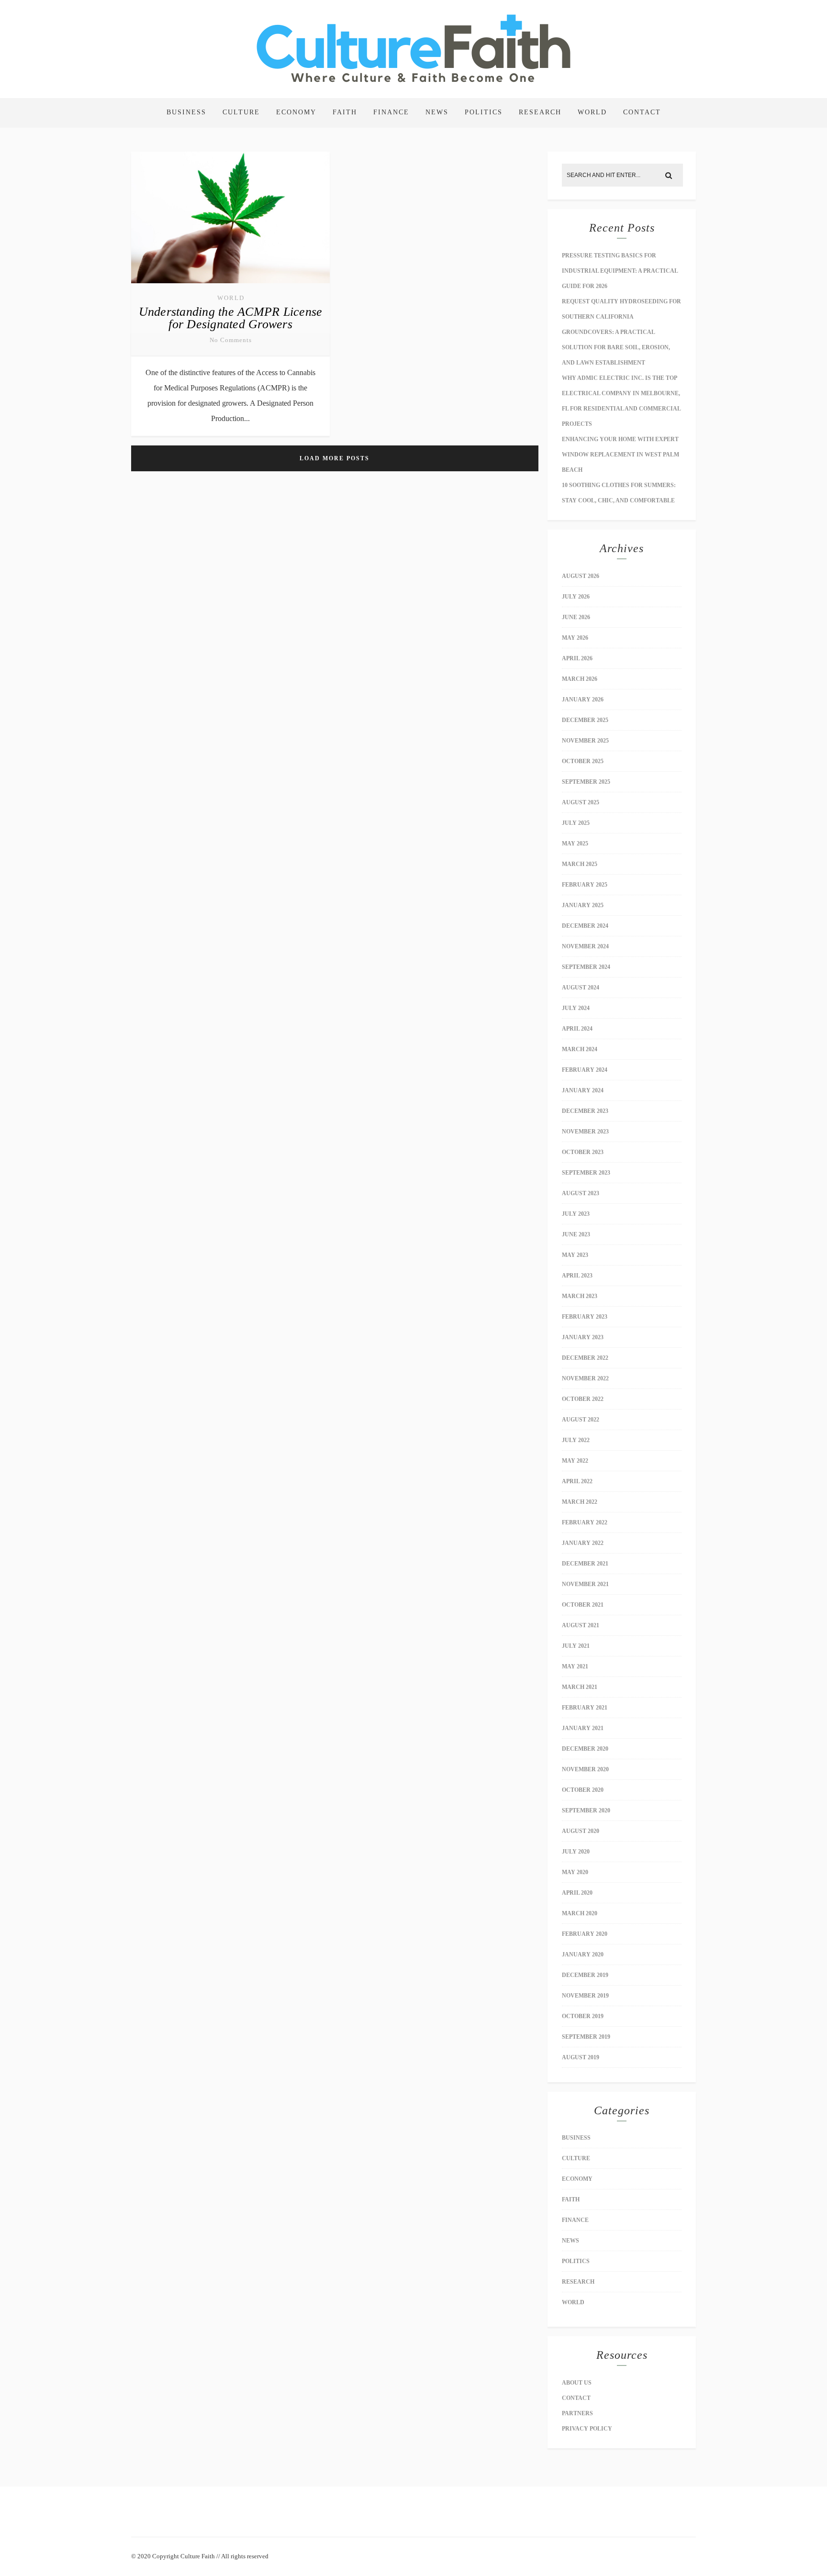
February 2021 (585, 1708)
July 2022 (576, 1440)
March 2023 (580, 1296)
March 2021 (580, 1687)
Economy (296, 112)
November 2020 (585, 1769)
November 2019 (585, 1996)
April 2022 (577, 1481)
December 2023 (585, 1111)
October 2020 (583, 1790)
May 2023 (575, 1255)
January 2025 (583, 905)
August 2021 (581, 1625)
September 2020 (586, 1810)
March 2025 (580, 864)
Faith (345, 112)
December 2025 (585, 720)
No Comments (231, 340)
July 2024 (576, 1008)
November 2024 (585, 946)
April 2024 (577, 1029)
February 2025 (585, 885)
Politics (484, 112)
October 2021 (583, 1605)
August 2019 (581, 2057)
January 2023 (583, 1337)
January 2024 (583, 1090)
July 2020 (576, 1852)
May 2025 (575, 844)
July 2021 (576, 1646)
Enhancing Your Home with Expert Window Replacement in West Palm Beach (620, 455)
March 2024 (580, 1049)
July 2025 (576, 823)
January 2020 (583, 1954)
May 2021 (575, 1666)
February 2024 (585, 1070)
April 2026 (577, 658)
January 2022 (583, 1543)
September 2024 (586, 967)
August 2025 (581, 802)
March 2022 (580, 1502)
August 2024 (581, 988)
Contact (642, 112)
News (437, 112)
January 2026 (583, 700)
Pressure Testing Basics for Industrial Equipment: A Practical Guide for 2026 (620, 271)
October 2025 (583, 761)
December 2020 (585, 1749)
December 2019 (585, 1975)
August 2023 (581, 1193)
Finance (391, 112)
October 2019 (583, 2016)
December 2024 (585, 926)
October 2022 (583, 1399)
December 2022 (585, 1358)
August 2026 (581, 576)
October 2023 (583, 1152)
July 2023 (576, 1214)
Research (540, 112)
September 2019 (586, 2037)
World (592, 112)
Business (186, 112)
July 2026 (576, 597)
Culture (241, 112)
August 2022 (581, 1420)
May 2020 (575, 1872)
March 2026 (580, 679)
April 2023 (577, 1276)
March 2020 (580, 1913)
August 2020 (581, 1831)
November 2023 (585, 1132)
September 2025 (586, 782)
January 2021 (583, 1728)
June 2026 (576, 617)
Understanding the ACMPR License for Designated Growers (231, 318)
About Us (577, 2383)
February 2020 (585, 1934)
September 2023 (586, 1173)
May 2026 (575, 638)
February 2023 (585, 1317)
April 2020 (577, 1893)
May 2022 (575, 1461)
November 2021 (585, 1584)
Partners (577, 2413)
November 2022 (585, 1378)
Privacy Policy (587, 2429)
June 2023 (576, 1234)
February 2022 (585, 1522)
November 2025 (585, 741)
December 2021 (585, 1564)
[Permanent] (230, 284)
